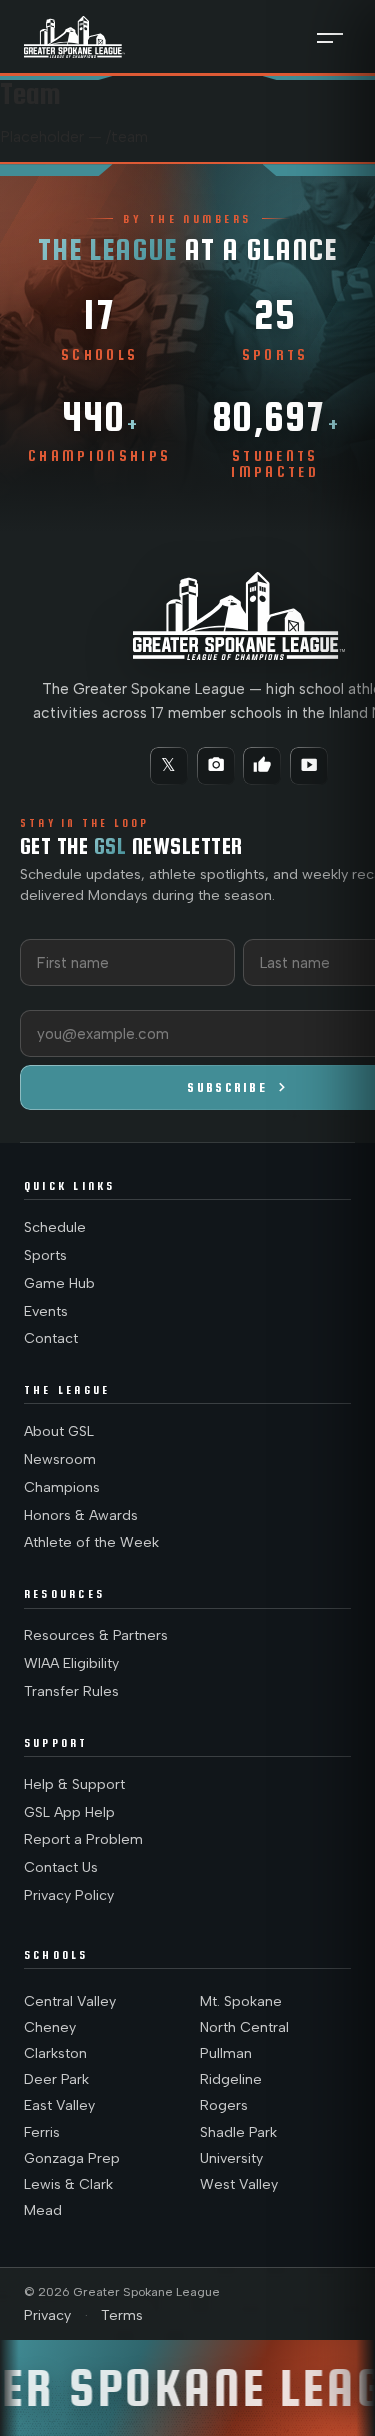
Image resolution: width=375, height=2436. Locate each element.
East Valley (59, 2105)
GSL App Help (69, 1812)
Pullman (226, 2053)
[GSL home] (74, 36)
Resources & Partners (96, 1635)
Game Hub (59, 1283)
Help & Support (74, 1784)
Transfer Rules (71, 1691)
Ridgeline (231, 2079)
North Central (244, 2027)
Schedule (55, 1227)
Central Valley (70, 2001)
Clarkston (55, 2053)
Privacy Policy (69, 1895)
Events (46, 1311)
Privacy (47, 2315)
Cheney (50, 2027)
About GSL (59, 1431)
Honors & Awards (81, 1515)
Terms (122, 2315)
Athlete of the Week (91, 1542)
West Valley (239, 2184)
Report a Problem (83, 1839)
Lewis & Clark (68, 2184)
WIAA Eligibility (71, 1663)
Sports (45, 1255)
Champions (62, 1487)
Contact (51, 1338)
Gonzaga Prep (72, 2158)
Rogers (224, 2105)
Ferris (42, 2132)
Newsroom (60, 1459)
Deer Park (56, 2079)
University (231, 2158)
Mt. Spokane (241, 2001)
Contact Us (61, 1867)
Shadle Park (238, 2132)
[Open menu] (330, 37)
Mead (43, 2210)
